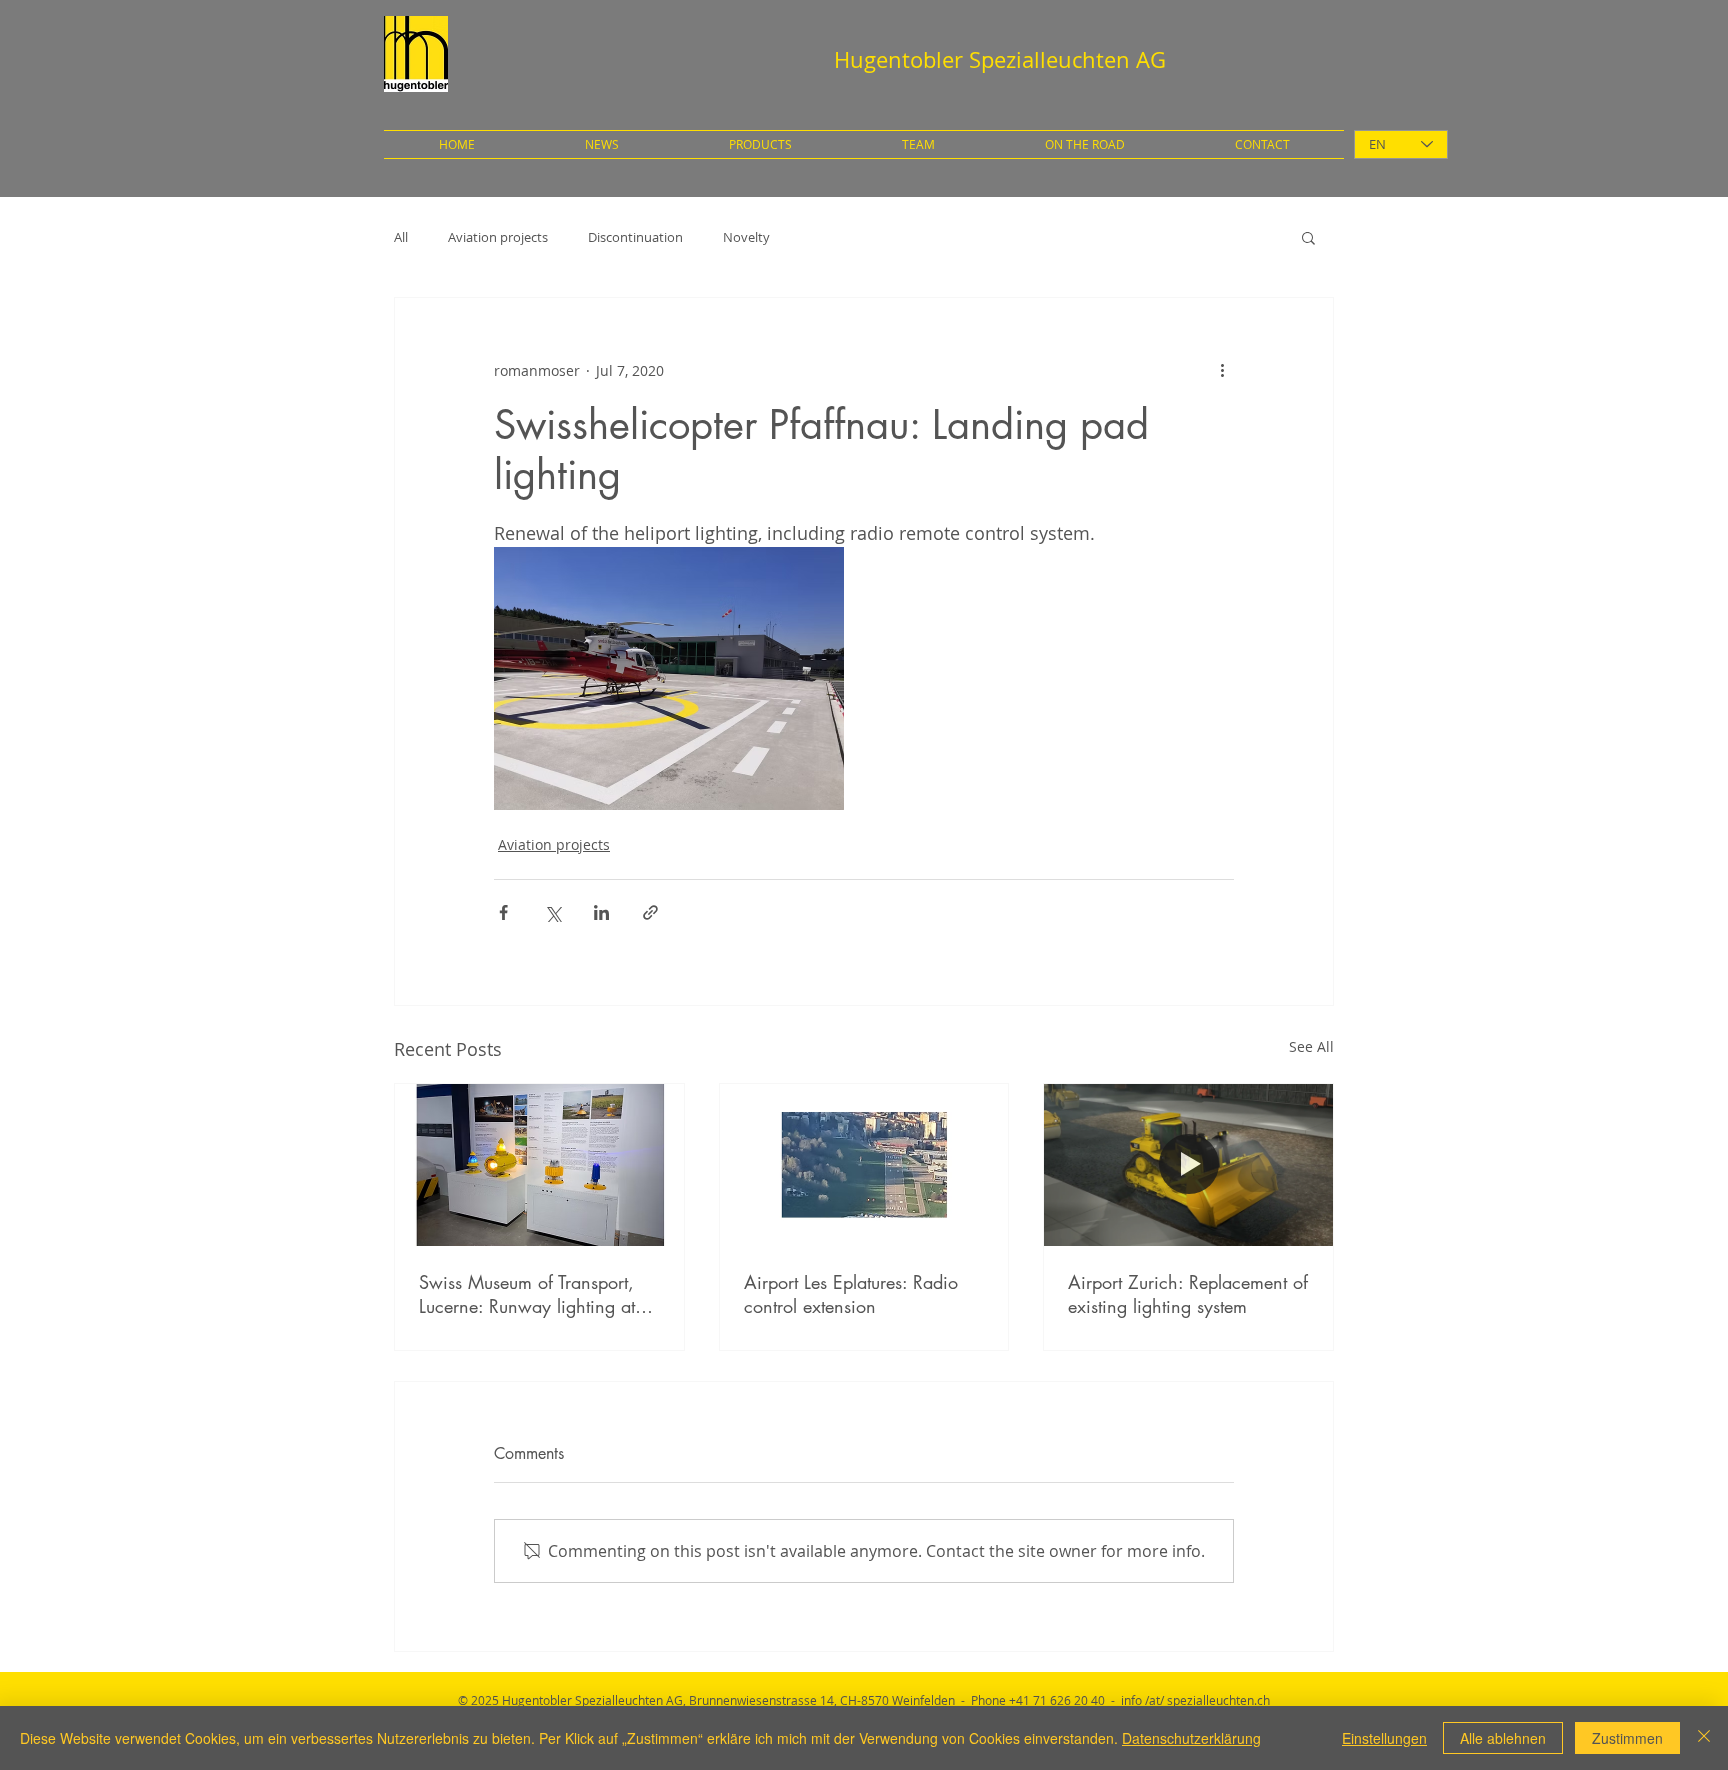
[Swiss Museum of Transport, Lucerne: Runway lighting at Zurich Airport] (539, 1165)
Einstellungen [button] (1384, 1738)
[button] (1308, 237)
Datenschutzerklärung (1191, 1738)
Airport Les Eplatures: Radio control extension (851, 1294)
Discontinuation (635, 237)
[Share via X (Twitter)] (552, 912)
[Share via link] (650, 912)
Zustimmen (1627, 1738)
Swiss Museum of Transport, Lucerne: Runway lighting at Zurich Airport (527, 1294)
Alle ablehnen (1503, 1738)
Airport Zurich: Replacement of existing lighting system (1188, 1294)
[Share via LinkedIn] (601, 912)
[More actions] (1222, 370)
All (401, 237)
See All (1311, 1046)
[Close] (1704, 1738)
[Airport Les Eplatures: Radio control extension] (864, 1165)
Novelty (746, 237)
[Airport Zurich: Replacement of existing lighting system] (1188, 1165)
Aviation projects (498, 237)
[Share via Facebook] (503, 912)
